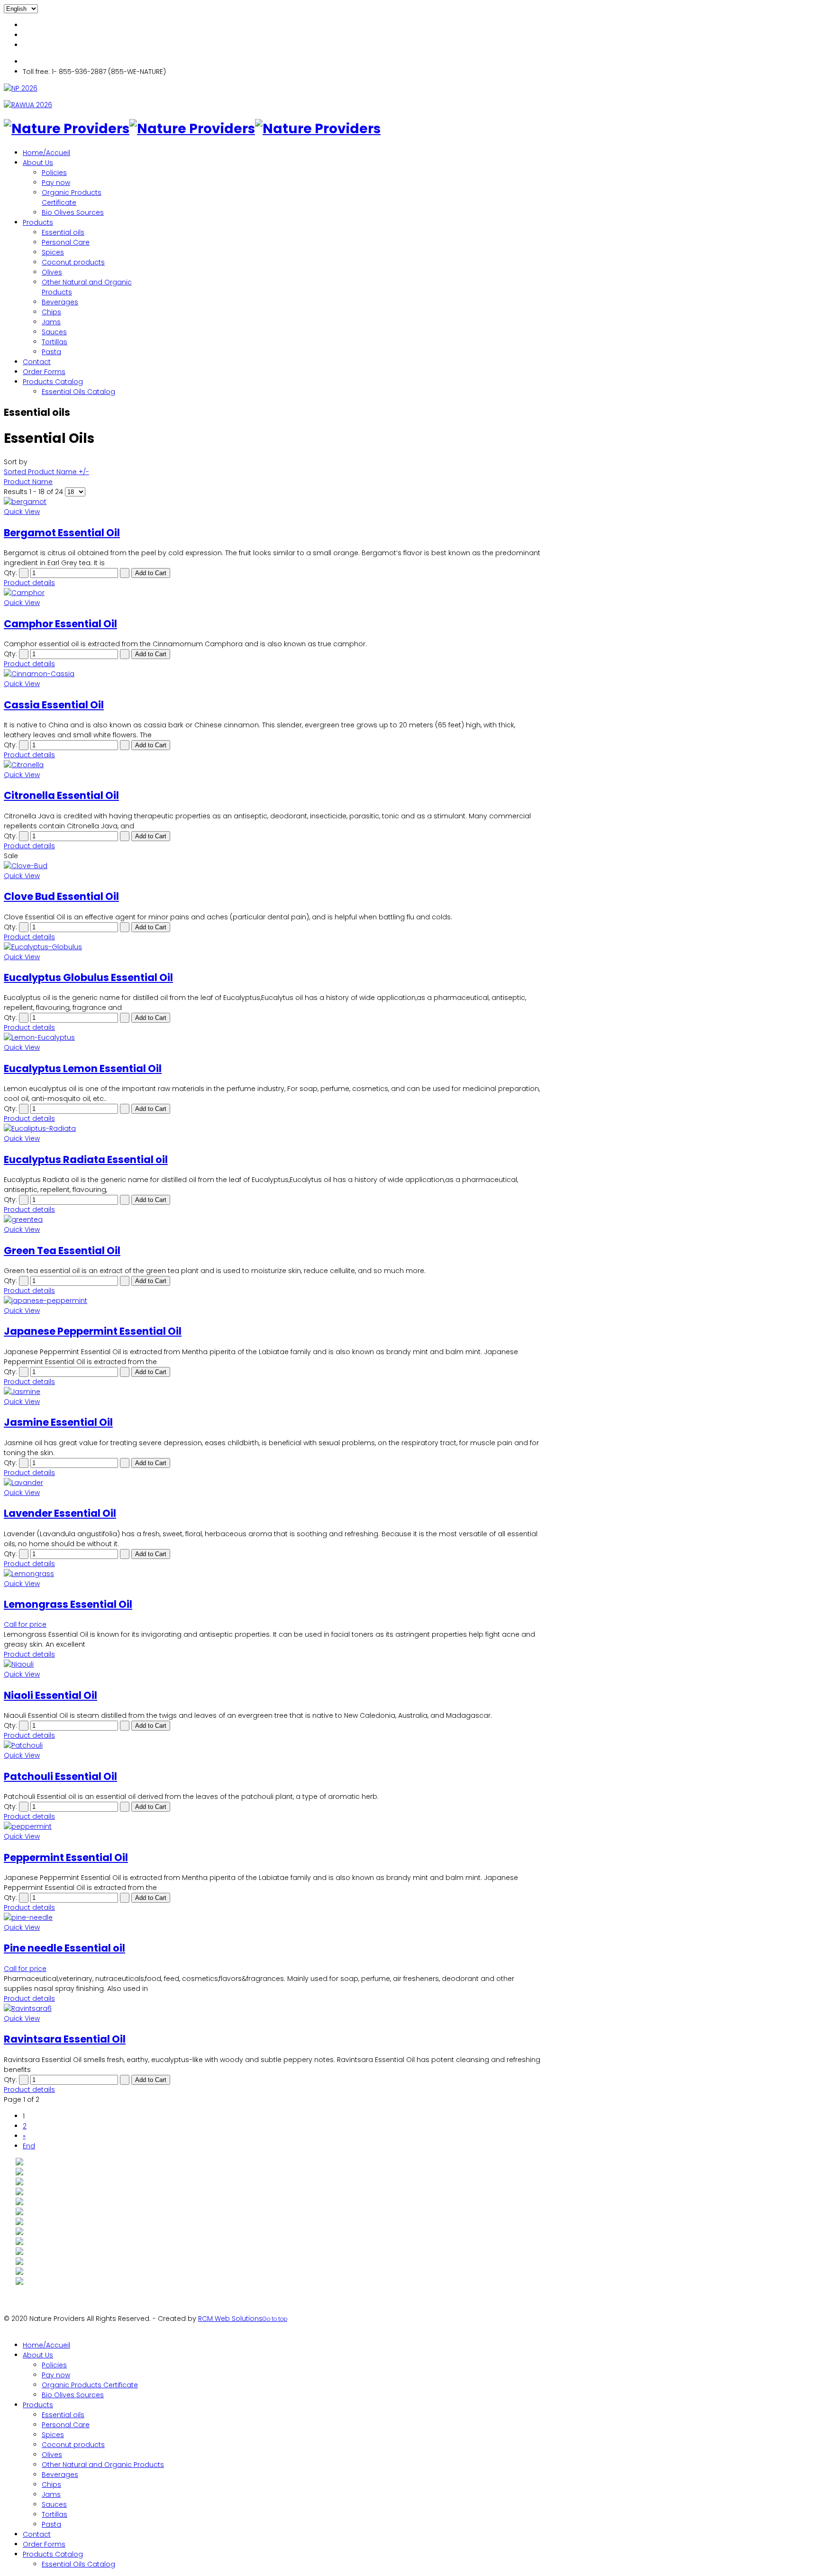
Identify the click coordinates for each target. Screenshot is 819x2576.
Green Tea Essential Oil (62, 1251)
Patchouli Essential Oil (60, 1776)
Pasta (51, 352)
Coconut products (73, 262)
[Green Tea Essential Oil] (274, 1220)
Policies (54, 173)
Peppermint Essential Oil (66, 1857)
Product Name (28, 482)
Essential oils (63, 232)
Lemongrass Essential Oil (68, 1604)
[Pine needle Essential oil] (274, 1918)
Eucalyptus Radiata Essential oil (86, 1160)
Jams (51, 322)
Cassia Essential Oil (54, 705)
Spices (53, 252)
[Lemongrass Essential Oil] (274, 1574)
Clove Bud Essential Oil (61, 896)
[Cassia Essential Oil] (274, 674)
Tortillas (55, 342)
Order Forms (44, 372)
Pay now (56, 183)
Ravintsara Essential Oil (65, 2039)
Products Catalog (53, 382)
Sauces (54, 332)
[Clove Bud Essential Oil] (274, 866)
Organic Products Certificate (72, 197)
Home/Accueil (46, 153)
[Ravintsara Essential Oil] (274, 2009)
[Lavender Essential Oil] (274, 1483)
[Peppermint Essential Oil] (274, 1827)
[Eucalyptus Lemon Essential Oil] (274, 1038)
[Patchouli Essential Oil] (274, 1746)
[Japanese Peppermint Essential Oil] (274, 1301)
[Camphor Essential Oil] (274, 593)
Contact (37, 362)
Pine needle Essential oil (64, 1948)
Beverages (60, 302)
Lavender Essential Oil (60, 1513)
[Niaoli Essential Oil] (274, 1664)
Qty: (10, 573)
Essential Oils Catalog (78, 392)
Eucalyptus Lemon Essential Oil (83, 1068)
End (29, 2146)
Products (38, 222)
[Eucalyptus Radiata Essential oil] (274, 1129)
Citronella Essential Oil (61, 795)
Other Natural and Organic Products (103, 2465)
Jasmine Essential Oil (58, 1422)
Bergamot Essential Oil (62, 533)
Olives (52, 272)
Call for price (25, 1624)
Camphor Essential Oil (60, 624)
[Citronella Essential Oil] (274, 765)
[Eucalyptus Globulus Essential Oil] (274, 947)
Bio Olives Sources (73, 212)
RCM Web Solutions (230, 2319)
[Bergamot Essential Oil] (274, 502)
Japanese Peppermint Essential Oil (93, 1331)
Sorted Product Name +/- (46, 472)
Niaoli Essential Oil (50, 1695)
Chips (51, 312)
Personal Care (66, 242)
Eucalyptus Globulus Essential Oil (88, 977)
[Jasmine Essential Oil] (274, 1392)
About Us (38, 163)
